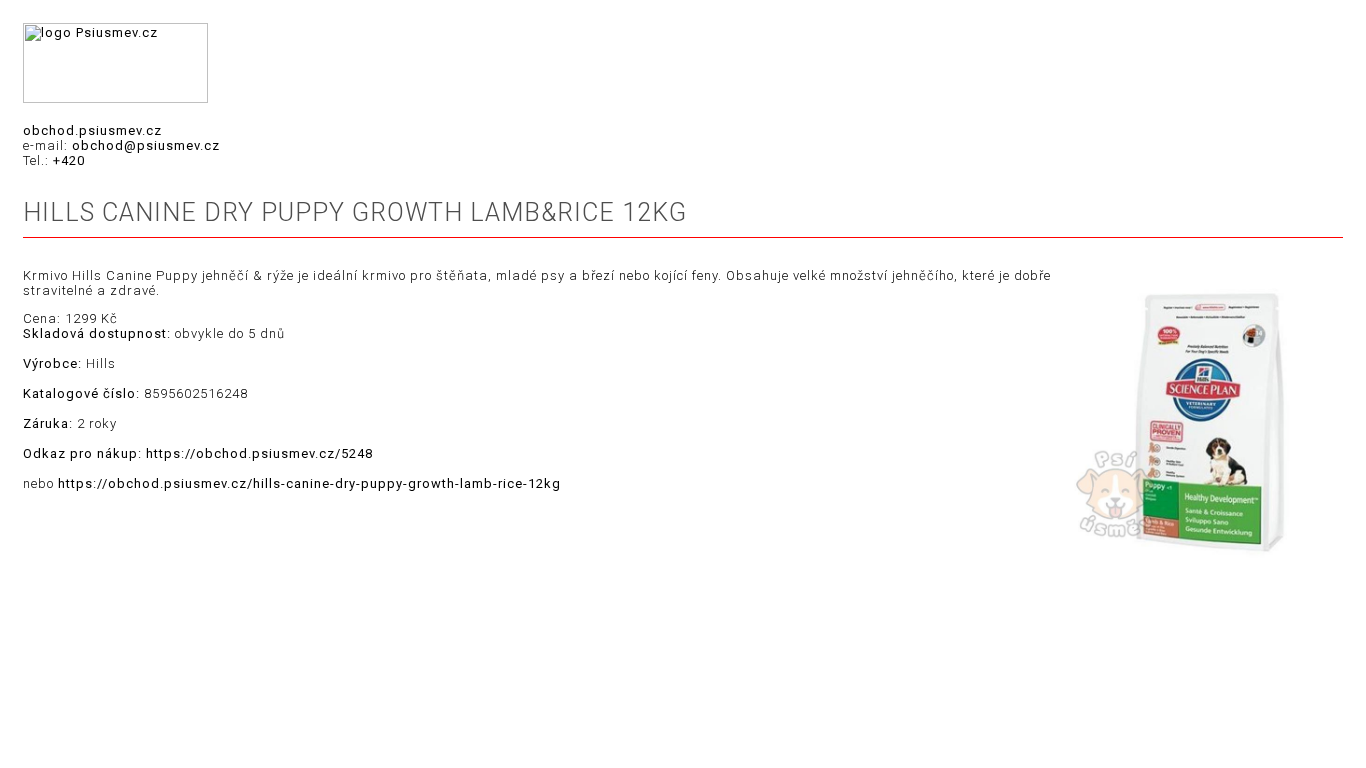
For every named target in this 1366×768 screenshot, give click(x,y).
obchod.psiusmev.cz (92, 130)
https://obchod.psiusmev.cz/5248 (259, 453)
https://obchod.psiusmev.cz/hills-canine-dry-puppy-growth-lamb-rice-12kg (309, 483)
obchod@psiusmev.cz (146, 145)
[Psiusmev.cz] (115, 98)
